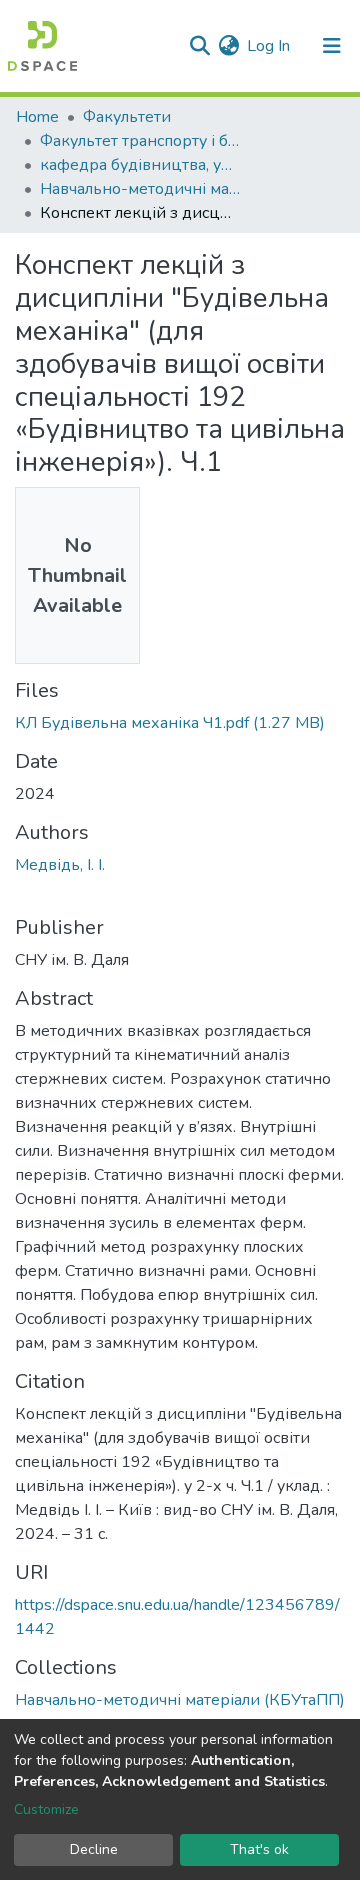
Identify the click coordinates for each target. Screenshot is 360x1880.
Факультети (127, 117)
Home (37, 117)
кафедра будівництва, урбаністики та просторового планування (140, 165)
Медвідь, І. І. (60, 865)
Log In (269, 46)
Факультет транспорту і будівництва (140, 141)
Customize (46, 1809)
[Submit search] (199, 46)
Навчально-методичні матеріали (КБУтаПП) (140, 189)
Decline (94, 1849)
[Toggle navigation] (332, 46)
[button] (228, 46)
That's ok (259, 1849)
